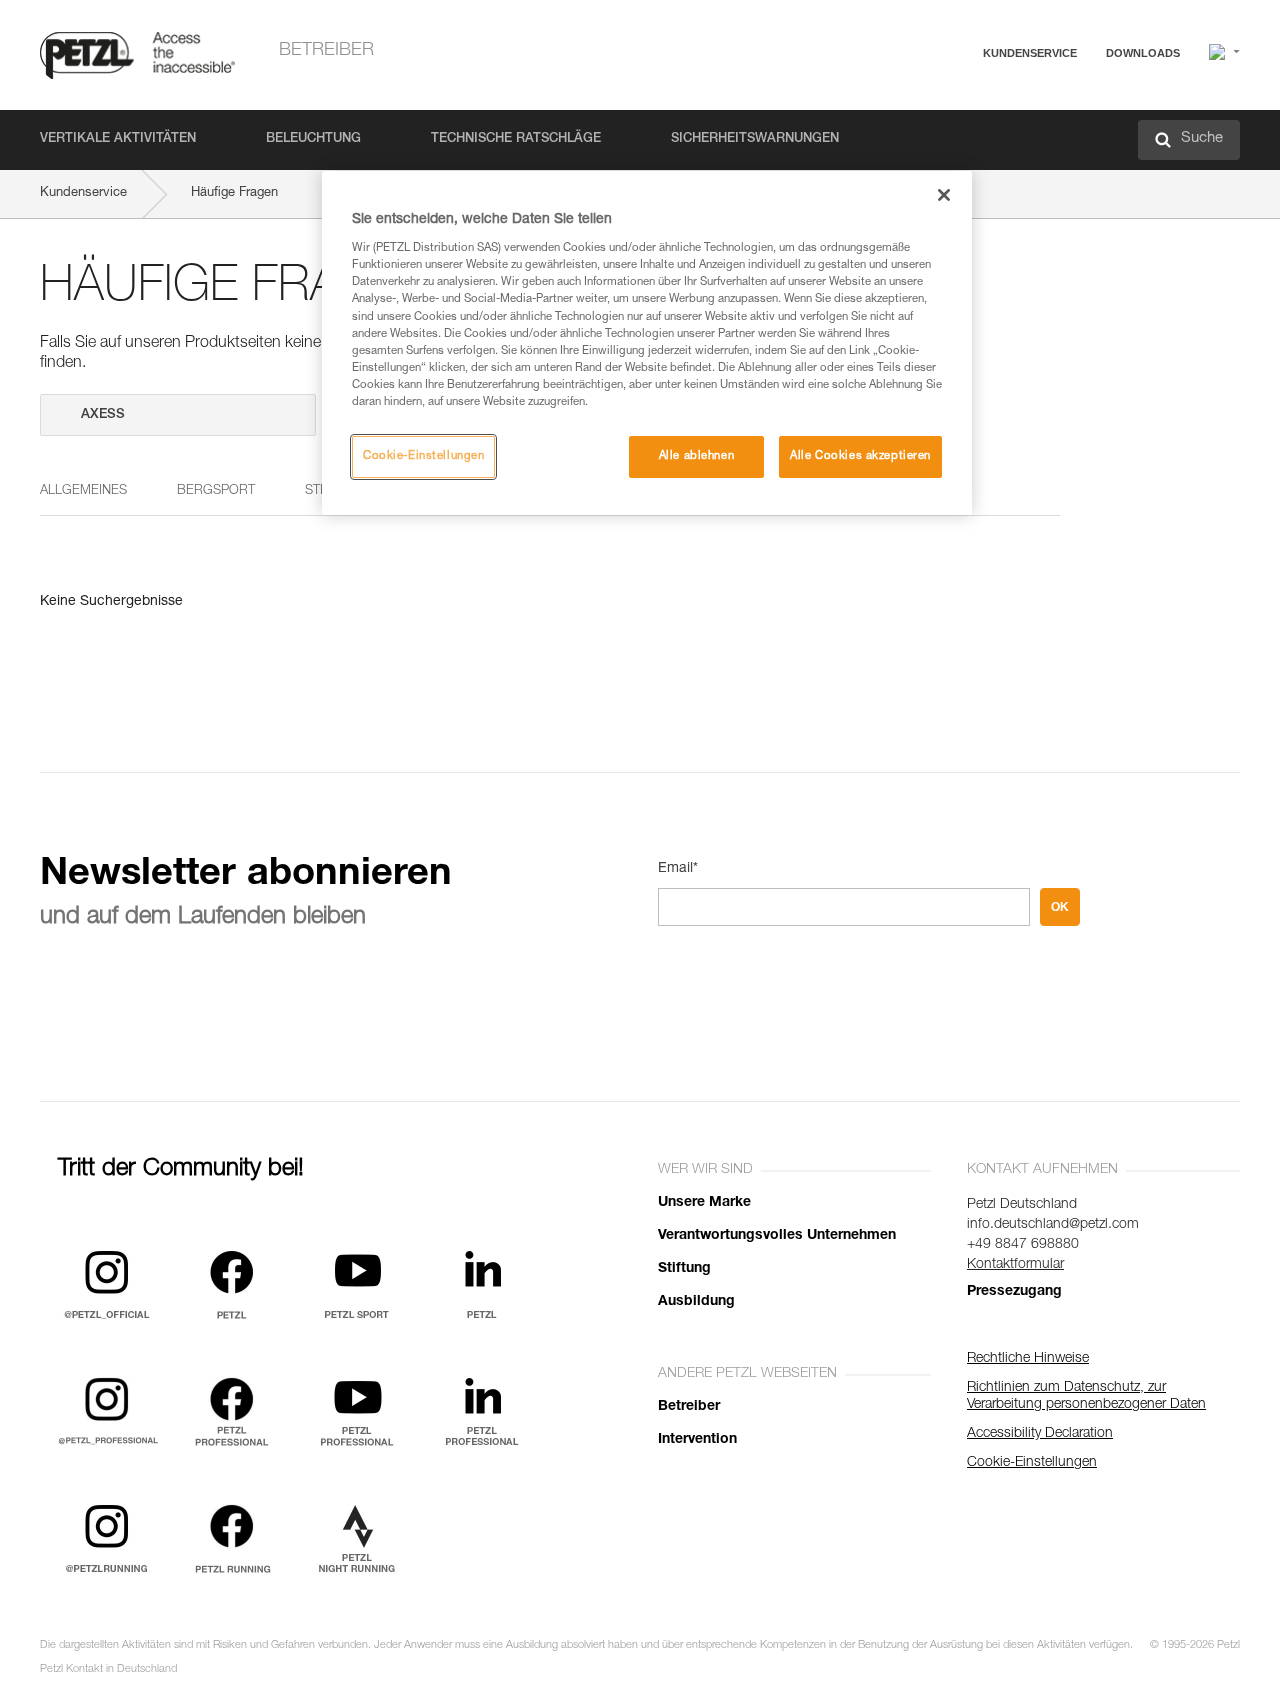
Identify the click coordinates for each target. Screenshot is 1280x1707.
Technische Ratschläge (516, 139)
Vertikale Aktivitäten (118, 139)
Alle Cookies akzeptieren (860, 456)
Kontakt (942, 129)
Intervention (697, 1440)
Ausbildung (696, 1302)
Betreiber (326, 51)
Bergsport (216, 491)
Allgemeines (83, 491)
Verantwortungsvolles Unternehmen (777, 1236)
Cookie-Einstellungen (423, 456)
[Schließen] (944, 195)
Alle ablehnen (696, 456)
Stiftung (684, 1269)
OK (1060, 907)
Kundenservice (1030, 53)
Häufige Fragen (964, 101)
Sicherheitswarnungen (755, 139)
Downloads (1143, 53)
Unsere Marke (704, 1203)
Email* (678, 869)
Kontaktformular (1015, 1265)
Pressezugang (1014, 1292)
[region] (647, 343)
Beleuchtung (313, 139)
